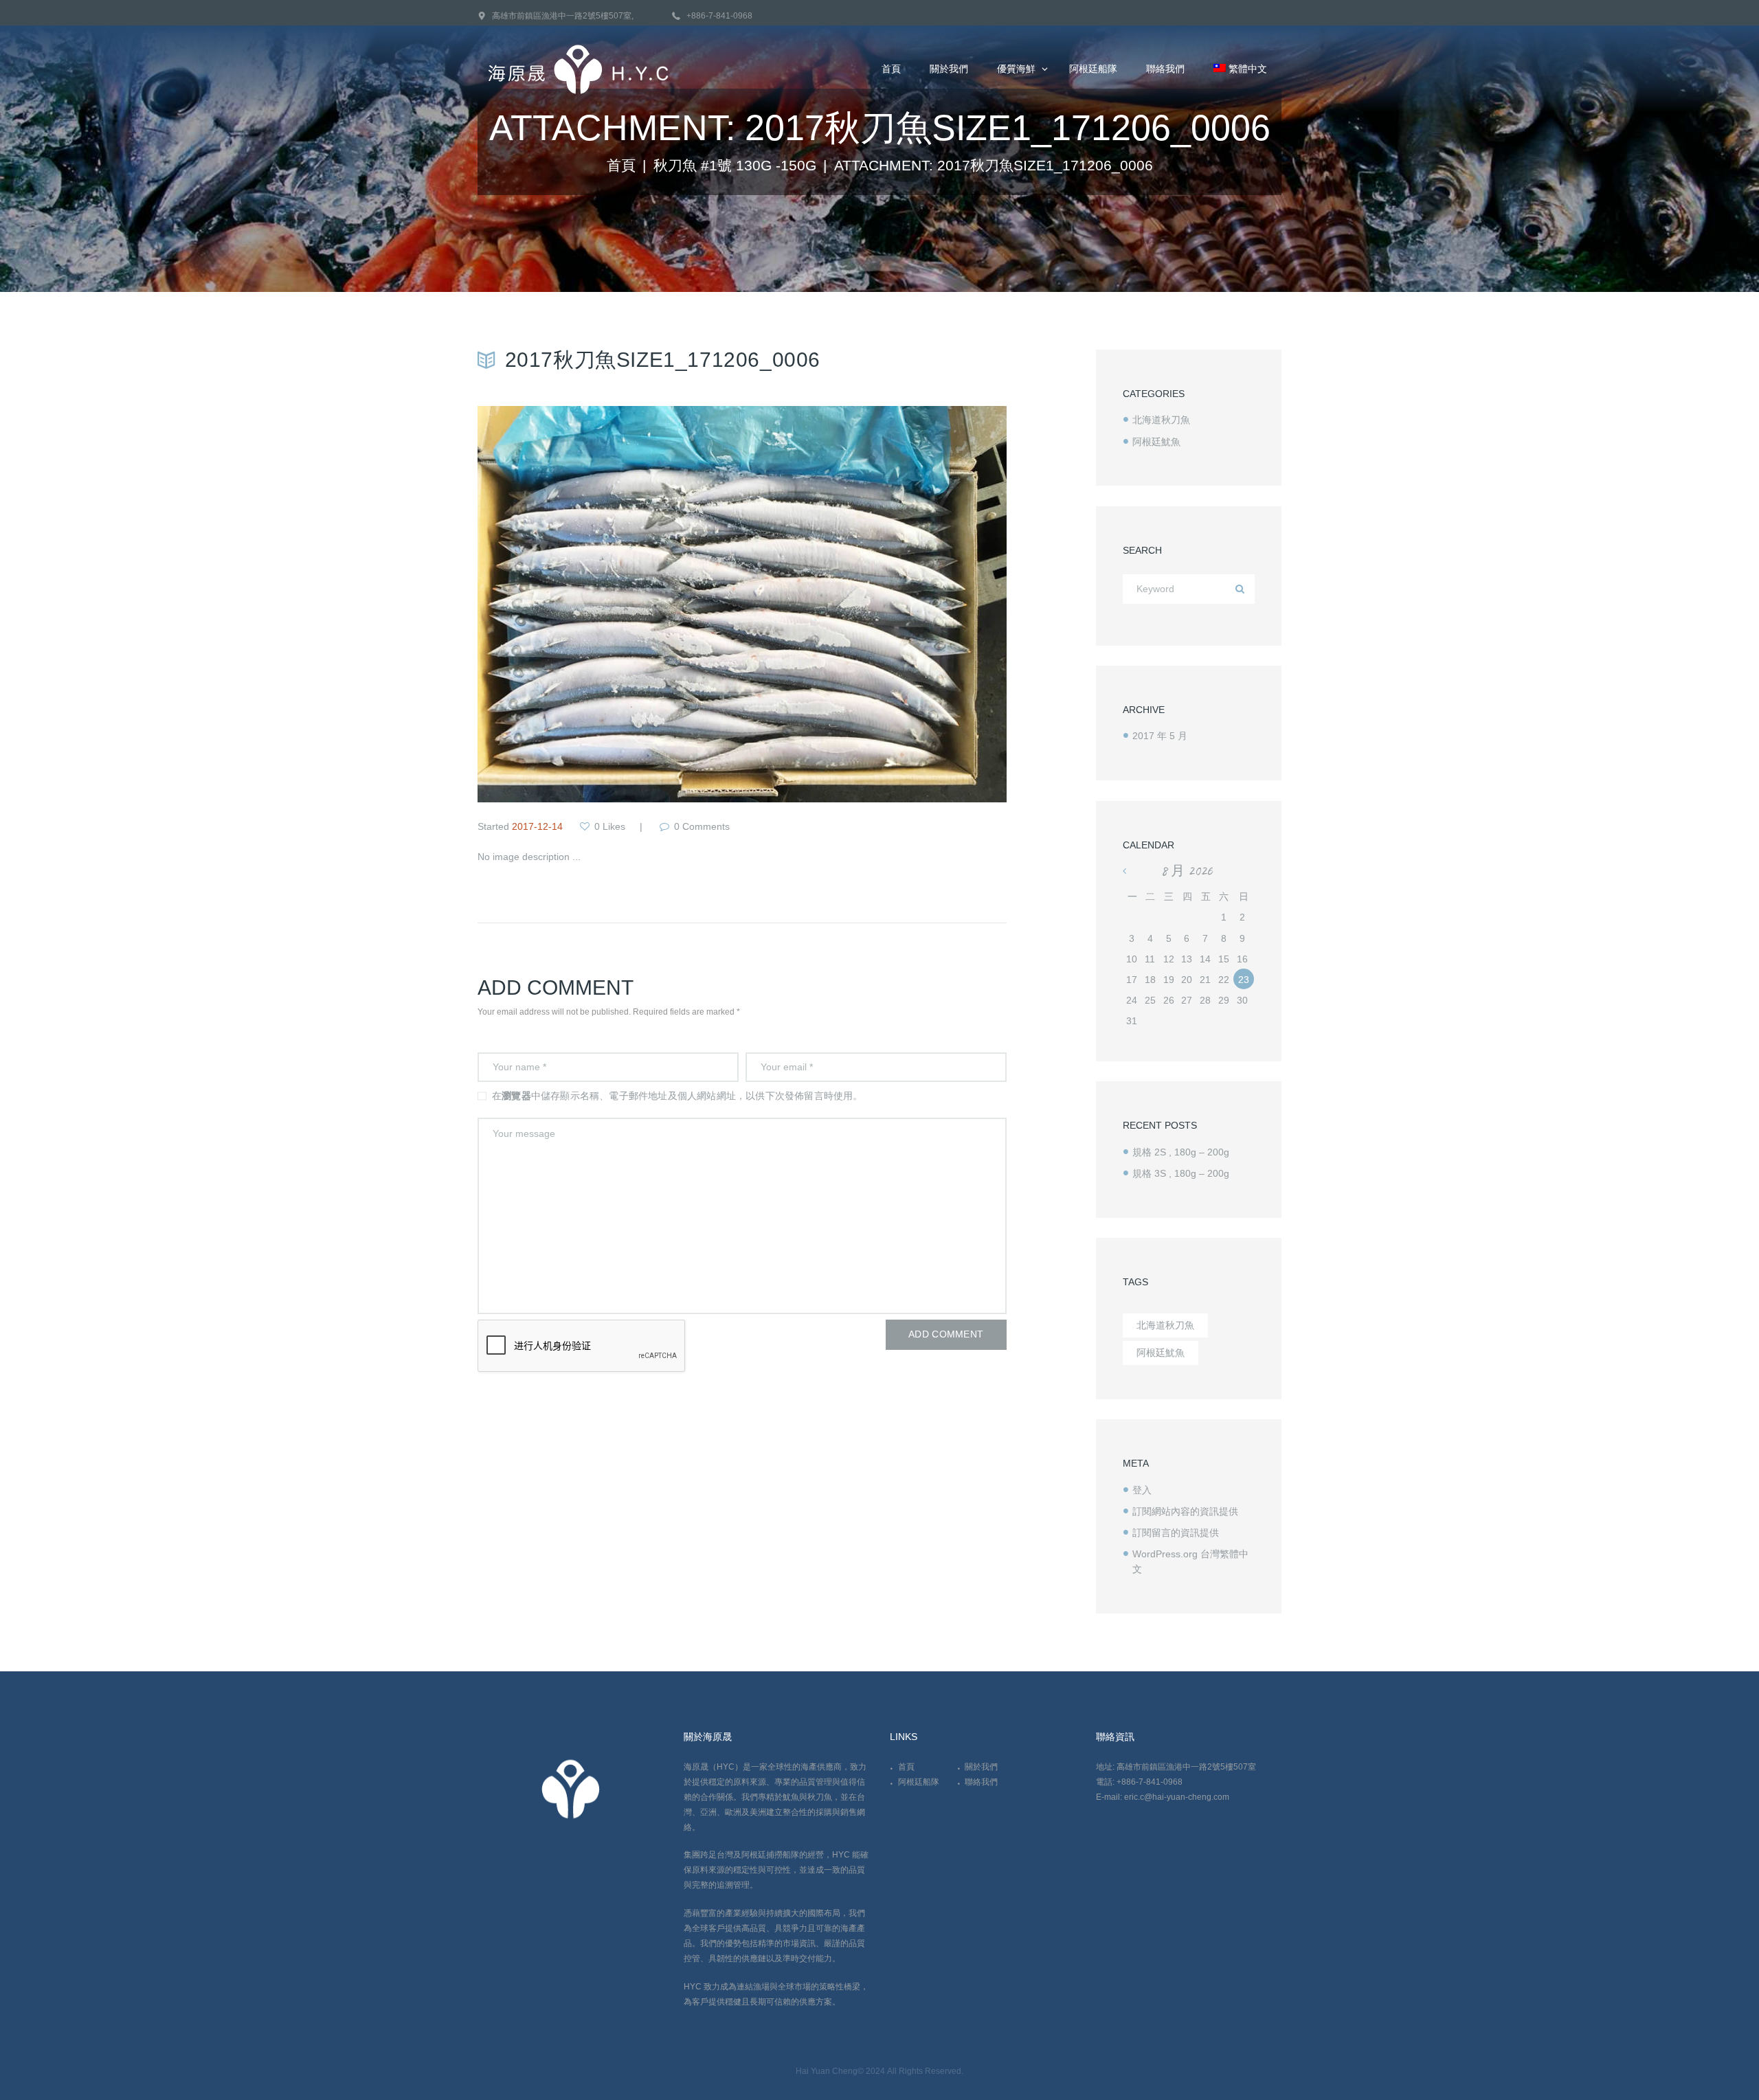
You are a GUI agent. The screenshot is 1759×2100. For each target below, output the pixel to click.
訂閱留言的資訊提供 (1176, 1533)
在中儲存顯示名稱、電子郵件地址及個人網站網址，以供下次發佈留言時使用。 (677, 1096)
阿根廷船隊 (919, 1782)
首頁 (621, 166)
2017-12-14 (537, 826)
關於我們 (981, 1767)
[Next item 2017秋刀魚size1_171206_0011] (874, 605)
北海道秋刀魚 (1161, 420)
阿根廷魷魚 (1156, 442)
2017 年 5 (1160, 736)
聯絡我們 (981, 1782)
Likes (610, 826)
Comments (702, 826)
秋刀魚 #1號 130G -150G (735, 166)
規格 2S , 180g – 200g (1181, 1152)
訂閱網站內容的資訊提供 (1185, 1511)
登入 (1142, 1490)
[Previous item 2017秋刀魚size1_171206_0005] (610, 605)
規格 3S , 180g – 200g (1181, 1173)
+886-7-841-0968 (719, 16)
